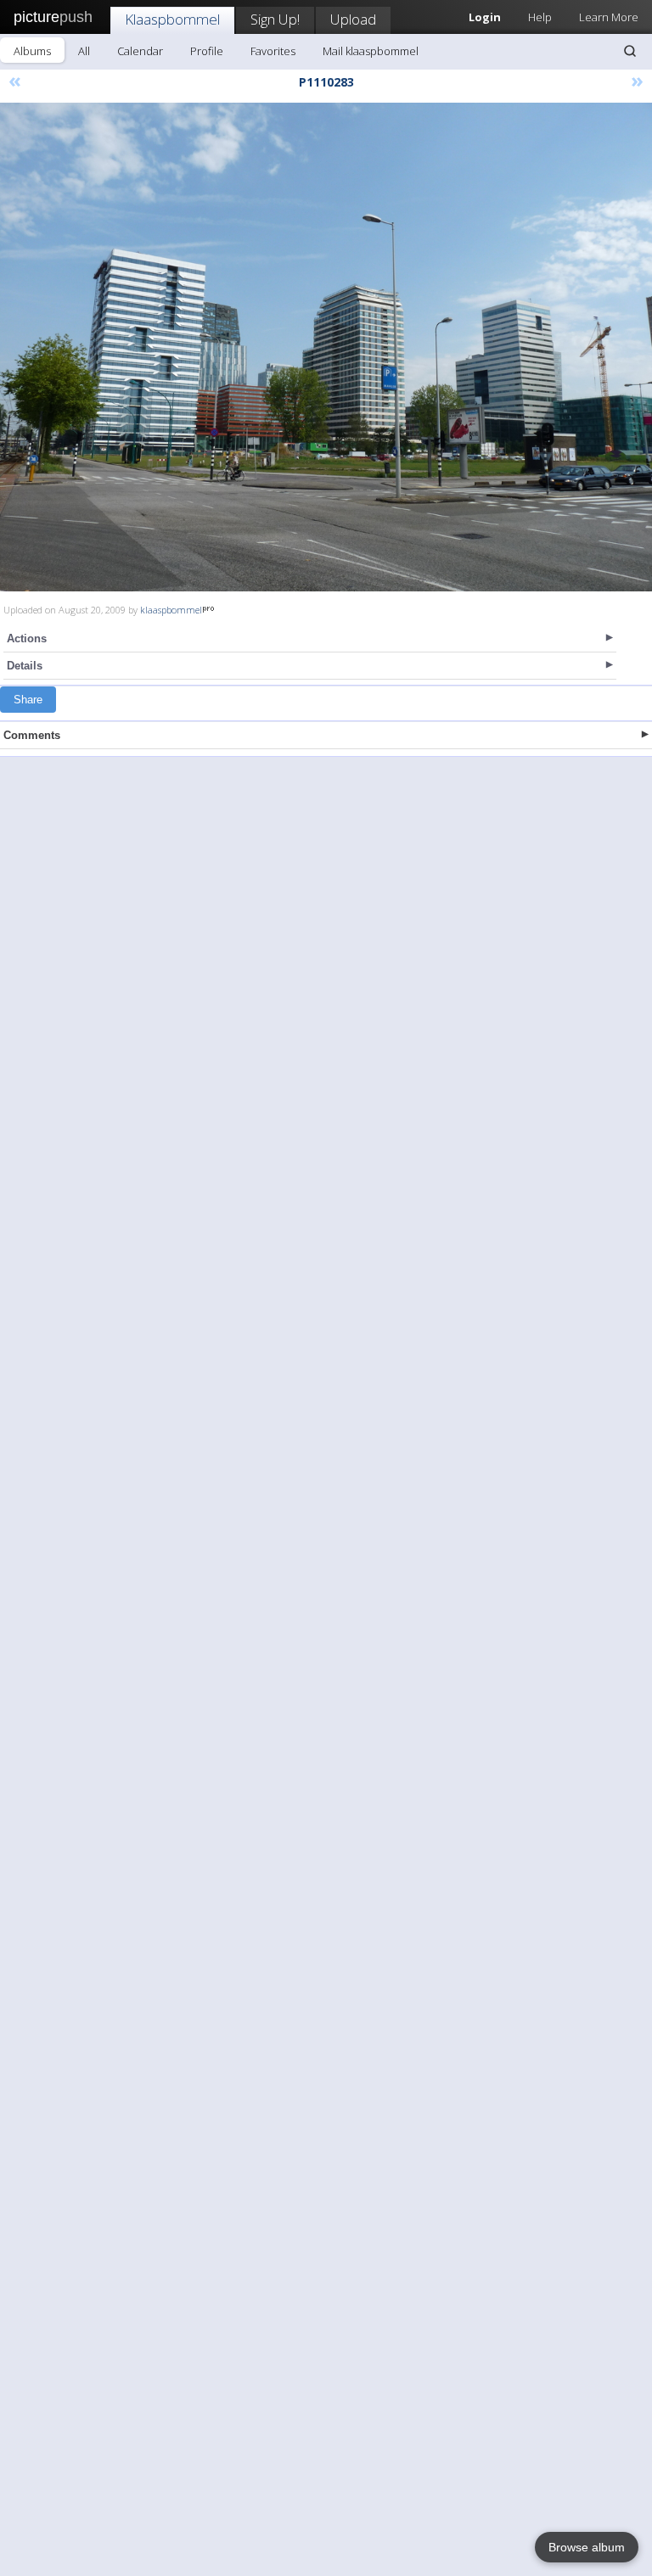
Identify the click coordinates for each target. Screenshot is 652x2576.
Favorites (273, 51)
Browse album (587, 2547)
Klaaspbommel (172, 19)
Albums (32, 51)
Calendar (140, 51)
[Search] (630, 51)
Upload (353, 19)
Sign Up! (275, 19)
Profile (207, 51)
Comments (32, 735)
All (84, 51)
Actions (27, 638)
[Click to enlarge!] (326, 347)
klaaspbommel (171, 610)
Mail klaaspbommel (371, 51)
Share (28, 700)
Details (25, 666)
